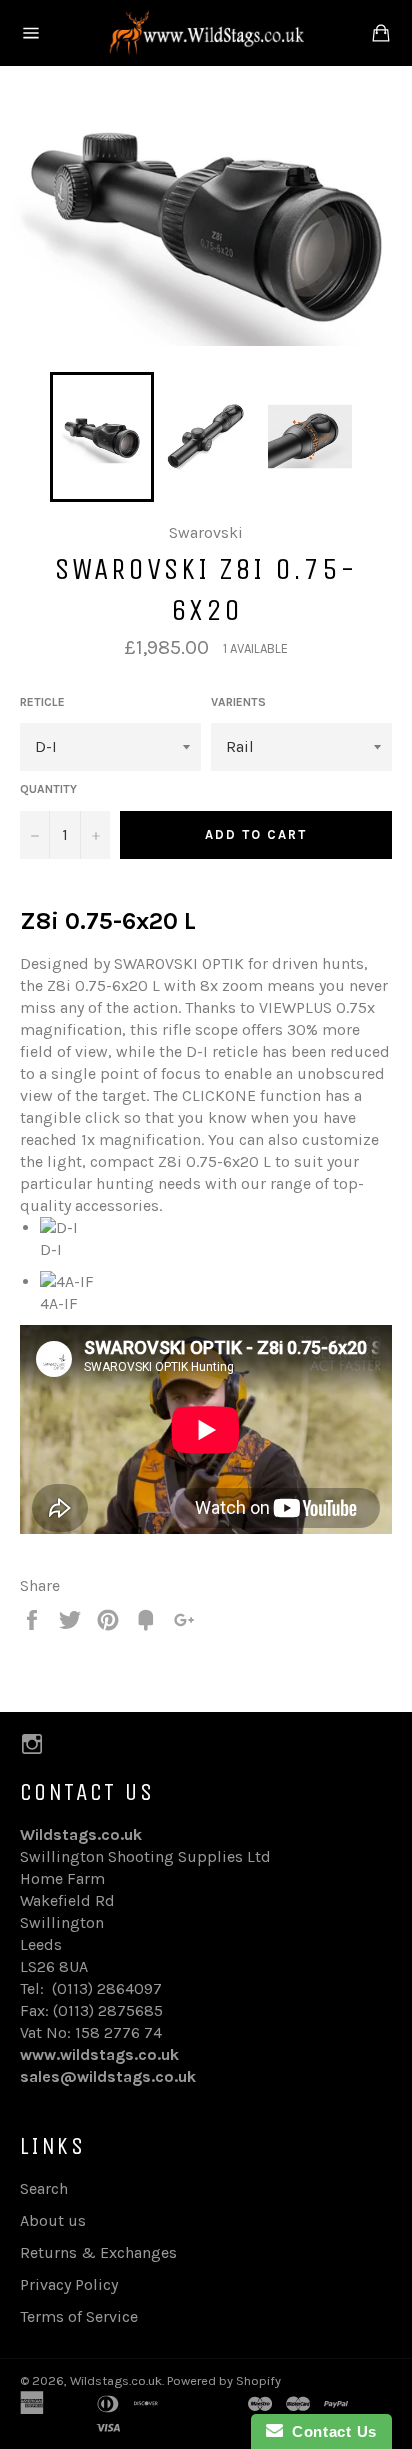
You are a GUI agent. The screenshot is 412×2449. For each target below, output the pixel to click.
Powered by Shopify (224, 2380)
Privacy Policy (69, 2284)
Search (44, 2188)
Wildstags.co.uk (116, 2380)
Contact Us (330, 2431)
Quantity (48, 789)
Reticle (42, 702)
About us (53, 2220)
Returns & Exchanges (98, 2252)
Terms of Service (79, 2316)
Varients (238, 702)
